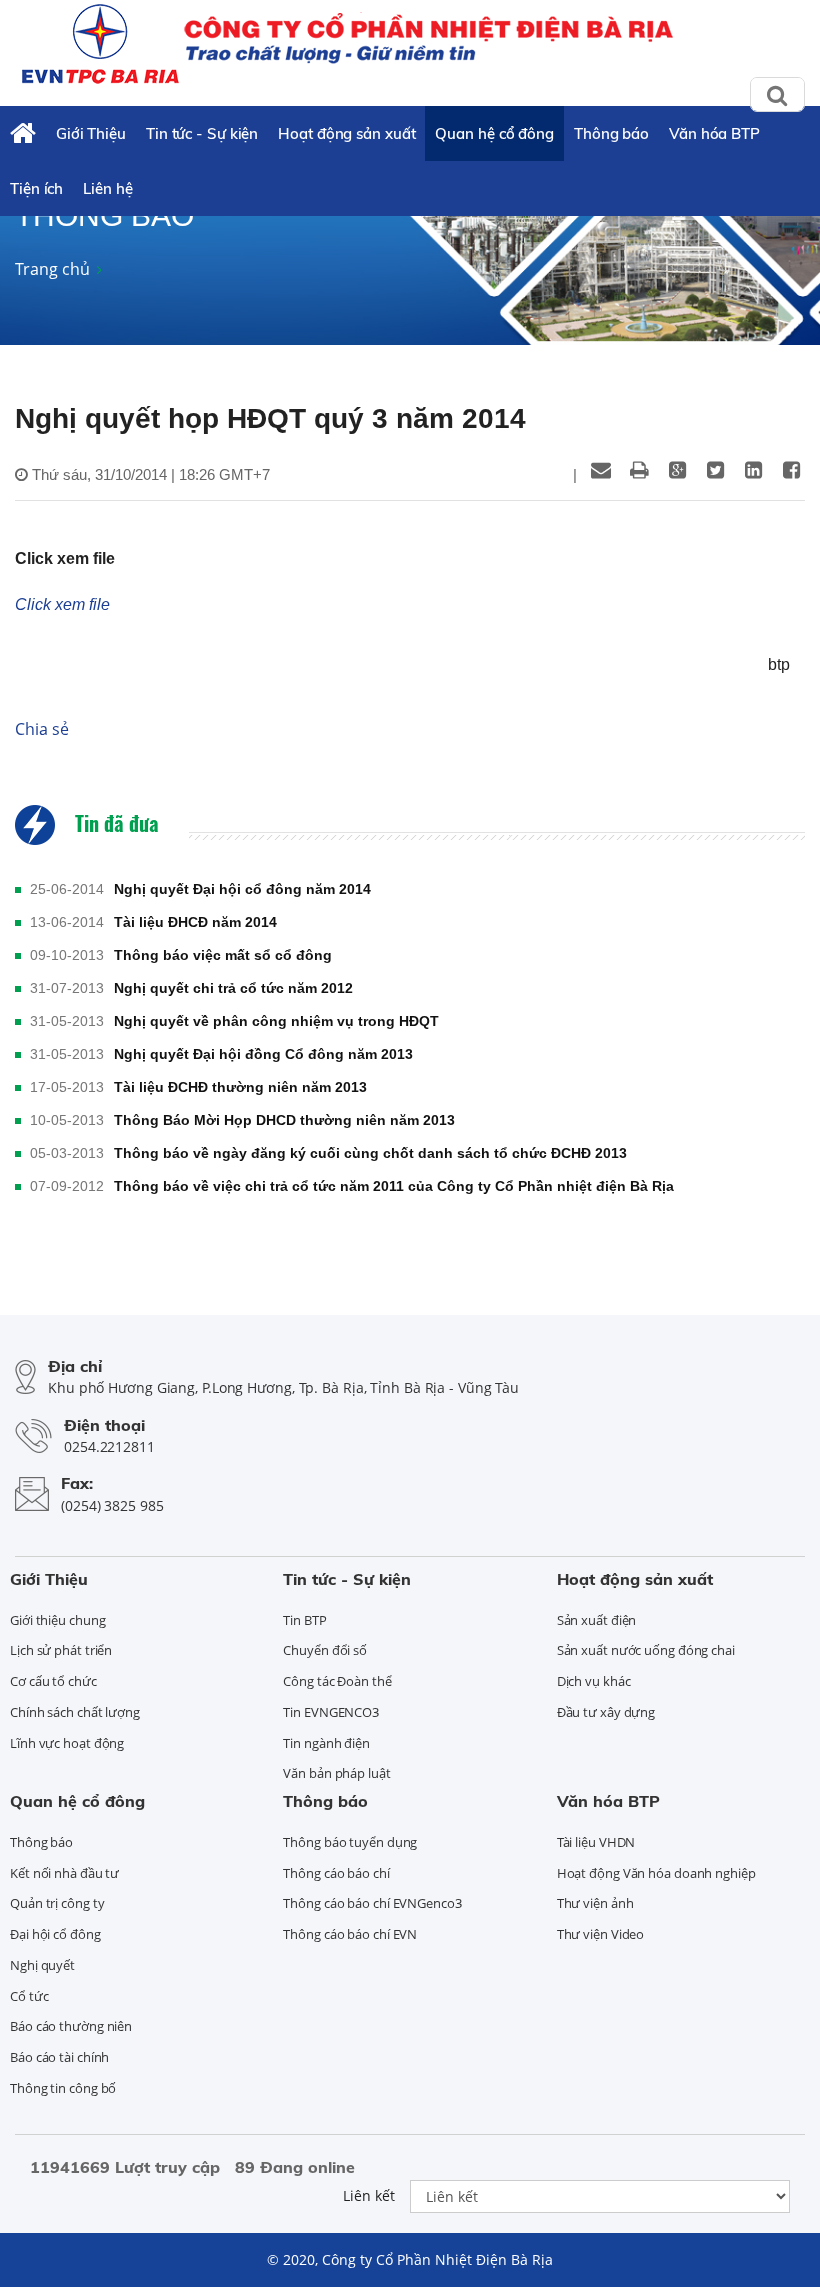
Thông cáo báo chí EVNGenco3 (372, 1903)
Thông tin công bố (63, 2088)
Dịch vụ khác (594, 1681)
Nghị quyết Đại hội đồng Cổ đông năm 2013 (263, 1054)
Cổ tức (29, 1996)
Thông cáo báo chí (336, 1873)
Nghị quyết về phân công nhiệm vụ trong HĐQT (276, 1021)
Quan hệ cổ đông (494, 133)
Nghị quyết (42, 1965)
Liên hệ (107, 188)
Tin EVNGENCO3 (331, 1712)
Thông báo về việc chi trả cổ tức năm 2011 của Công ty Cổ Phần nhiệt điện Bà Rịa (394, 1186)
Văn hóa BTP (714, 133)
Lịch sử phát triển (61, 1650)
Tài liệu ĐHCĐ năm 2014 (195, 922)
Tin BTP (304, 1620)
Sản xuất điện (597, 1620)
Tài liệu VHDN (596, 1842)
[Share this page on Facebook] (791, 470)
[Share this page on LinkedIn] (753, 470)
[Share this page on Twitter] (715, 470)
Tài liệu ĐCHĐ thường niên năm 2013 (240, 1087)
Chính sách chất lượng (75, 1712)
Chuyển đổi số (325, 1650)
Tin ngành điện (326, 1743)
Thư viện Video (601, 1934)
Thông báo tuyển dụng (350, 1842)
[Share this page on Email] (601, 470)
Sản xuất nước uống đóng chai (646, 1650)
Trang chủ (52, 269)
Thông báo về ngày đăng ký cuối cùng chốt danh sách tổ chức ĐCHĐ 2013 (370, 1153)
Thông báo (611, 133)
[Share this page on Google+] (677, 470)
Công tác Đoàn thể (337, 1681)
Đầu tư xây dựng (606, 1712)
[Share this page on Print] (639, 470)
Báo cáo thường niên (71, 2026)
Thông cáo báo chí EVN (350, 1934)
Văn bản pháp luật (336, 1773)
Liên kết (369, 2195)
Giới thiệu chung (57, 1620)
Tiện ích (36, 188)
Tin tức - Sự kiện (202, 133)
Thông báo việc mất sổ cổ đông (223, 955)
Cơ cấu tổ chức (53, 1681)
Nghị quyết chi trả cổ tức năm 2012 (233, 988)
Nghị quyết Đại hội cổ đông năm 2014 (242, 889)
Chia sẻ (42, 729)
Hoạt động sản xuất (346, 133)
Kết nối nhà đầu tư (64, 1873)
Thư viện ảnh (595, 1903)
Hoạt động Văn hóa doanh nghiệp (656, 1873)
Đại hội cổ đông (55, 1934)
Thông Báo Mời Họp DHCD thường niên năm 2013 (284, 1120)
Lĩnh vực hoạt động (67, 1743)
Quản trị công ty (57, 1903)
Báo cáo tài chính (59, 2057)
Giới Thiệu (91, 133)
